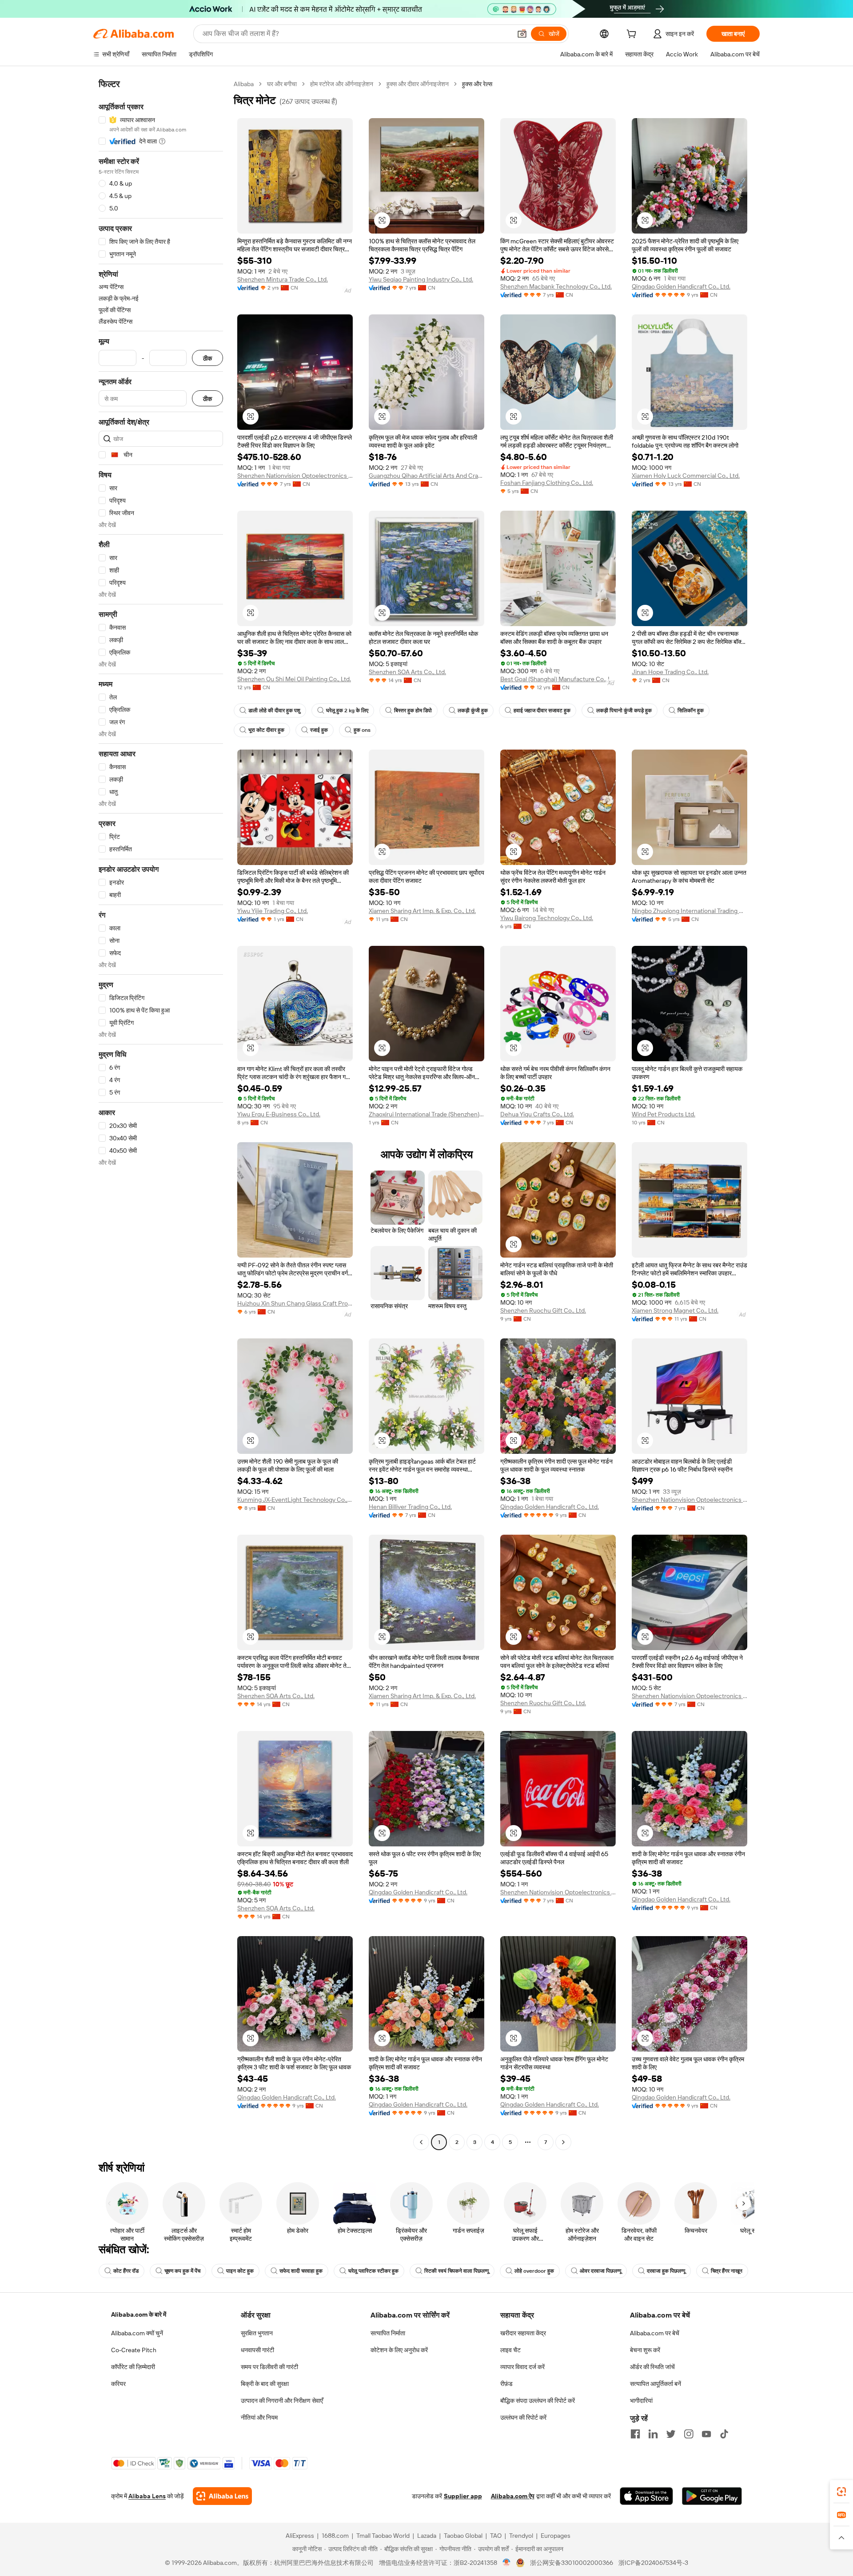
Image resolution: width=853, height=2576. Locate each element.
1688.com (335, 2536)
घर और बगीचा (282, 84)
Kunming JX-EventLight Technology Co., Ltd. (295, 1500)
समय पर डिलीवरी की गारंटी (269, 2367)
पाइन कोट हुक (240, 2271)
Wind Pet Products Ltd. (664, 1114)
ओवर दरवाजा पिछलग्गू (600, 2271)
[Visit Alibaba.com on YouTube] (706, 2434)
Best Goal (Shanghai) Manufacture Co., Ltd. (558, 679)
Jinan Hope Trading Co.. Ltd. (670, 672)
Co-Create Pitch (134, 2350)
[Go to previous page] (421, 2142)
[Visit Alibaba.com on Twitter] (671, 2434)
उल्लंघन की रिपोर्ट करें (523, 2417)
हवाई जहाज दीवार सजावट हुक (542, 710)
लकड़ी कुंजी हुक (473, 710)
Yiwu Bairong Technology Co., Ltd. (547, 918)
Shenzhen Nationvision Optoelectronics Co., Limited (295, 476)
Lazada (427, 2536)
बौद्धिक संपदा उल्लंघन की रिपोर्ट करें (538, 2401)
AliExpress (300, 2536)
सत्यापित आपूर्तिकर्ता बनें (656, 2384)
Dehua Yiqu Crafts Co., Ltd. (537, 1114)
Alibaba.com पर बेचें (655, 2333)
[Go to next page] (563, 2142)
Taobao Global (463, 2536)
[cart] (633, 35)
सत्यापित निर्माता (388, 2333)
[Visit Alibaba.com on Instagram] (689, 2434)
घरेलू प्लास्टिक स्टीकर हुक (373, 2271)
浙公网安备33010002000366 (572, 2563)
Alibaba (244, 84)
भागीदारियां (641, 2401)
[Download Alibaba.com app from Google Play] (712, 2496)
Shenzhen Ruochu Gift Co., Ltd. (543, 1310)
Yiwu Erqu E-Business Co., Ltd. (279, 1114)
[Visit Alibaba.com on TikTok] (724, 2434)
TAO (496, 2536)
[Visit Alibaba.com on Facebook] (635, 2434)
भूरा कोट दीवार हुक (266, 730)
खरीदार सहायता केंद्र (523, 2333)
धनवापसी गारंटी (257, 2350)
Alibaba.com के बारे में (139, 2314)
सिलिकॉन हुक (691, 710)
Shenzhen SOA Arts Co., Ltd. (407, 672)
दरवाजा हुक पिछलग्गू (666, 2271)
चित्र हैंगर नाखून (727, 2271)
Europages (556, 2536)
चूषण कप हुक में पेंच (182, 2271)
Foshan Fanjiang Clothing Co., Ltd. (547, 483)
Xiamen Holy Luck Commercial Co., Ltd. (686, 476)
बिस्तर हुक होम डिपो (413, 710)
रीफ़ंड (506, 2384)
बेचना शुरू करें (645, 2350)
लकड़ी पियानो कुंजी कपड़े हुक (624, 710)
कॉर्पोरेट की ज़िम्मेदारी (133, 2367)
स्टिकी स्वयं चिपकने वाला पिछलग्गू (456, 2271)
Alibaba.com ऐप (513, 2496)
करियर (118, 2384)
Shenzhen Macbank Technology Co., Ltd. (556, 286)
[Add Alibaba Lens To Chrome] (222, 2496)
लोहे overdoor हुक (534, 2271)
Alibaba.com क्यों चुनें (137, 2333)
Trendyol (521, 2536)
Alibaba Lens (147, 2496)
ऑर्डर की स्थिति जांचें (652, 2367)
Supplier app (463, 2496)
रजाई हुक (319, 730)
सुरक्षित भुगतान (257, 2333)
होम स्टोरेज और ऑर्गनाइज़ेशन (342, 84)
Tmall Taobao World (383, 2536)
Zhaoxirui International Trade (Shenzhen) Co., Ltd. (426, 1114)
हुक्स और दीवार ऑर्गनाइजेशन (418, 84)
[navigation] (161, 1114)
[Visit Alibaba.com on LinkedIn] (653, 2434)
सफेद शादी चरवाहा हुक (301, 2271)
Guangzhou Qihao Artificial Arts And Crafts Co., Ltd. (426, 476)
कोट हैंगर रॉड (126, 2271)
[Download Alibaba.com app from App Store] (646, 2496)
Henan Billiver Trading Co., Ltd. (410, 1507)
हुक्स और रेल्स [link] (477, 84)
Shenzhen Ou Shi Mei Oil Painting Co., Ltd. (294, 679)
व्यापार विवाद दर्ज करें (522, 2367)
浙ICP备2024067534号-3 (653, 2563)
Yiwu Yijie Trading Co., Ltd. (273, 911)
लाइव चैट (510, 2350)
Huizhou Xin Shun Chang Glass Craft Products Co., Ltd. (295, 1303)
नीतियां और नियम (259, 2417)
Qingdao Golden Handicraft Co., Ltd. (681, 286)
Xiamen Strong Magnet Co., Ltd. (675, 1310)
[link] (841, 2492)
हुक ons (362, 730)
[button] (522, 34)
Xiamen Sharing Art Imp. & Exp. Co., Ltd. (422, 911)
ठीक (207, 358)
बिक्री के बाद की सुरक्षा (265, 2384)
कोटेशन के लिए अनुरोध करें (399, 2350)
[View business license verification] (507, 2563)
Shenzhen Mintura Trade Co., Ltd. (283, 279)
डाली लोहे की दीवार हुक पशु (274, 710)
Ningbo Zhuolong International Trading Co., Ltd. (690, 911)
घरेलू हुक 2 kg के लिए (347, 710)
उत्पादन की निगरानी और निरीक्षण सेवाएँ (282, 2401)
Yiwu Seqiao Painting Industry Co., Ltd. (421, 279)
